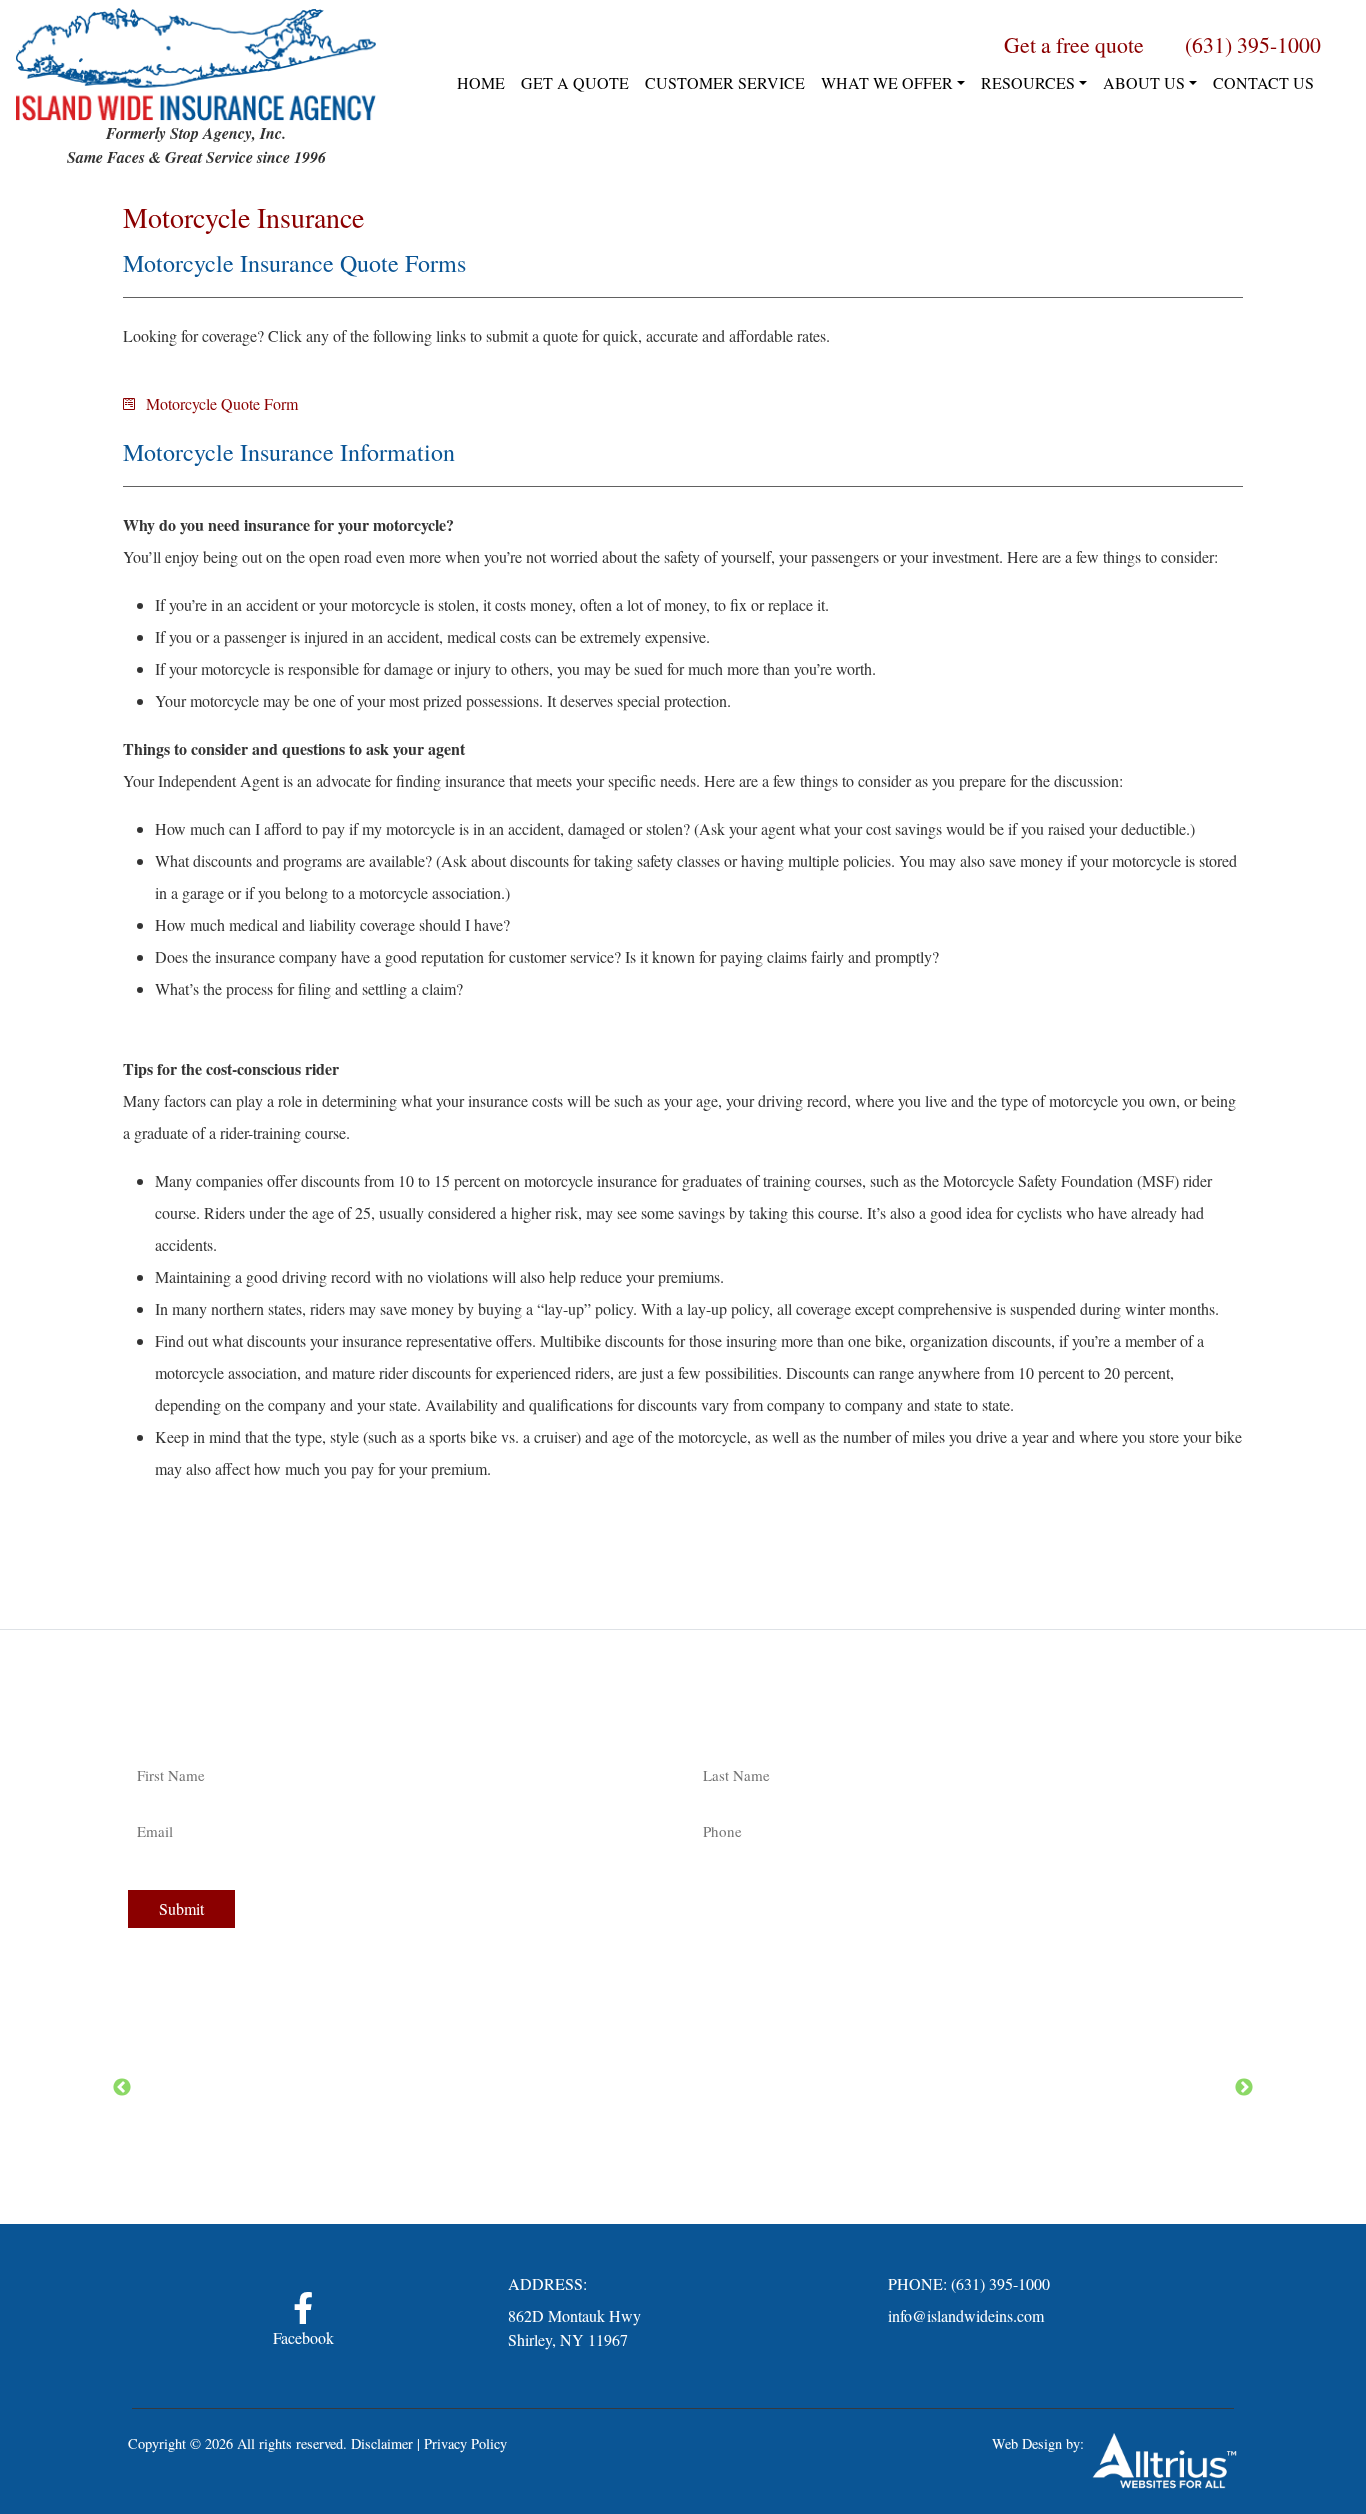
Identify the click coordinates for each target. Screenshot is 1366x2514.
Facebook (303, 2337)
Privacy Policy (465, 2443)
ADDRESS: (547, 2283)
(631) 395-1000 (1000, 2283)
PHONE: (917, 2283)
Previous (122, 2088)
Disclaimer (382, 2443)
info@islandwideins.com (966, 2315)
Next (1244, 2088)
